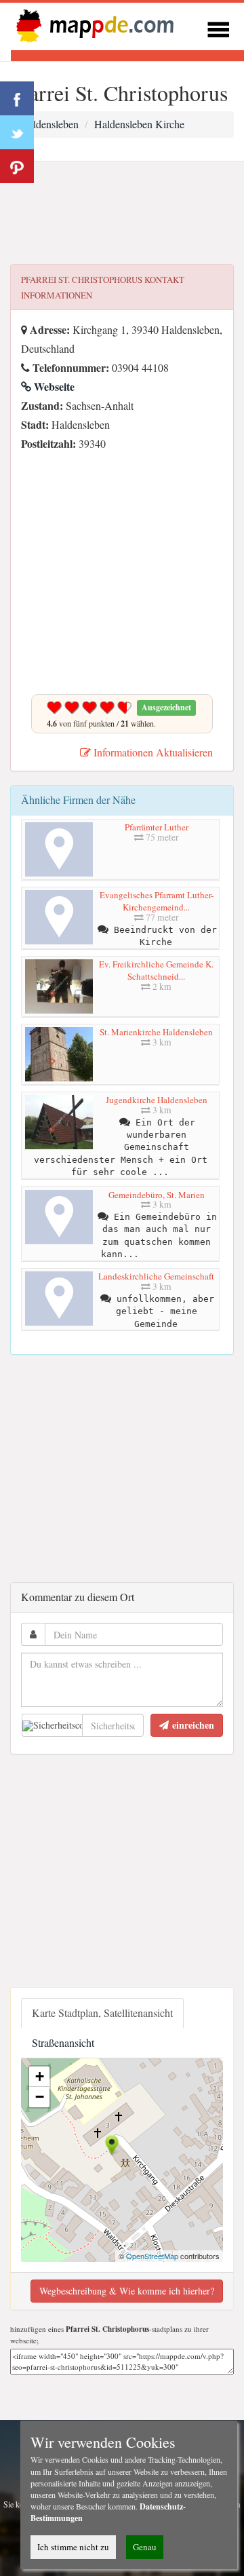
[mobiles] (218, 27)
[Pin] (17, 166)
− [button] (40, 2097)
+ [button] (40, 2076)
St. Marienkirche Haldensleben (156, 1032)
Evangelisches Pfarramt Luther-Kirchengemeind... (157, 901)
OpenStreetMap (152, 2256)
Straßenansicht (63, 2042)
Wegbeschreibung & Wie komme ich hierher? (127, 2291)
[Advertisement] (122, 213)
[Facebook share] (17, 98)
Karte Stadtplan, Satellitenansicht (102, 2013)
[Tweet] (17, 132)
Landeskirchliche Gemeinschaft (156, 1276)
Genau (145, 2547)
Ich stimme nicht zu (73, 2547)
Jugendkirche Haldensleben (157, 1100)
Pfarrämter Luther (157, 827)
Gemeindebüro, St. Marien (157, 1195)
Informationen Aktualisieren (152, 752)
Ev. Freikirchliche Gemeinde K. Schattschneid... (156, 970)
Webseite (53, 386)
